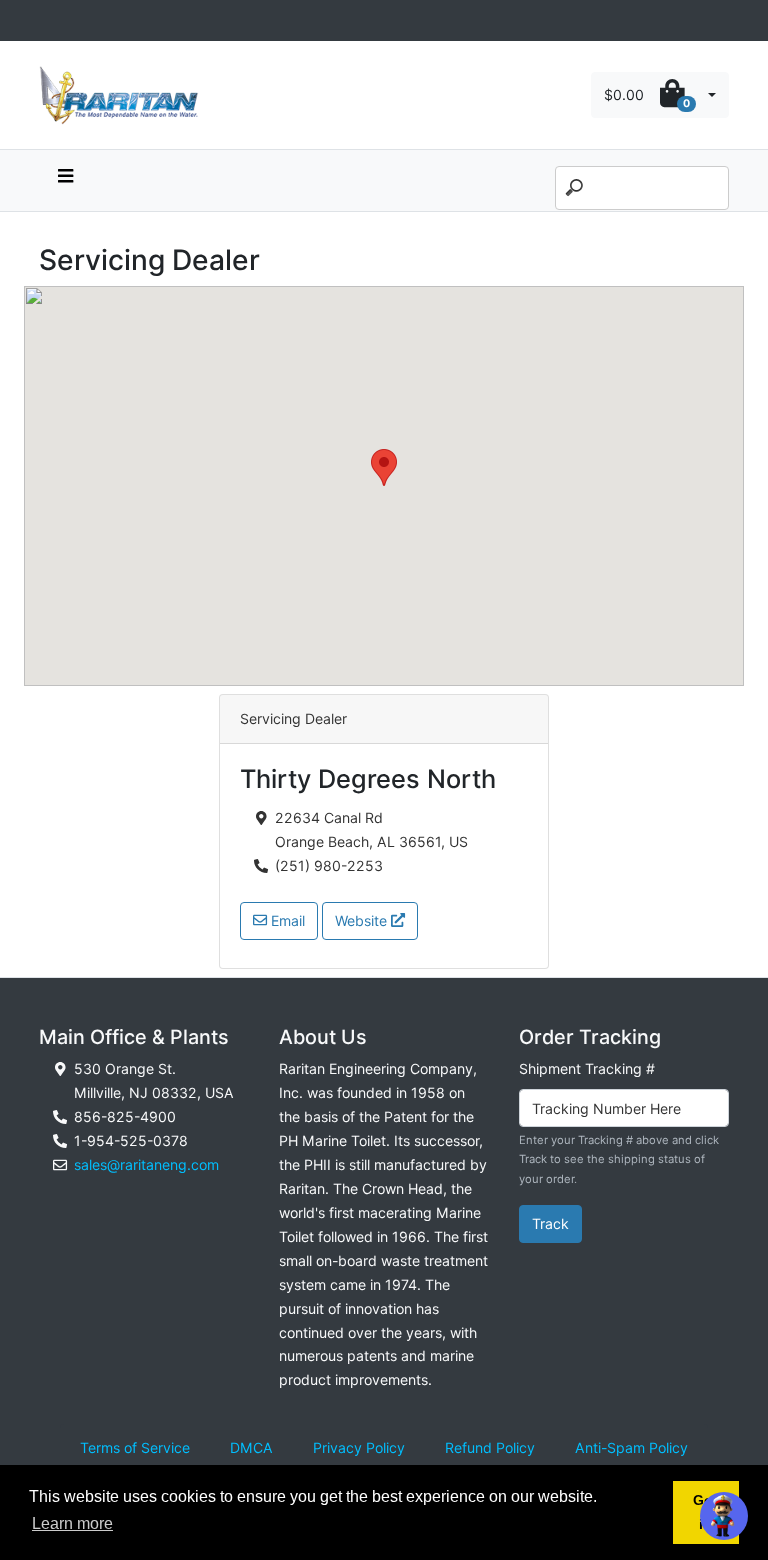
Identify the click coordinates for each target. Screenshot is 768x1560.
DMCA (251, 1447)
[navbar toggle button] (65, 180)
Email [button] (286, 920)
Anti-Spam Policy (631, 1447)
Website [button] (363, 920)
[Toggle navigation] (50, 20)
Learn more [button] (72, 1523)
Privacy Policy (359, 1447)
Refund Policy (490, 1447)
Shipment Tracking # (587, 1068)
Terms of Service (135, 1447)
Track (550, 1223)
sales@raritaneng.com (146, 1164)
